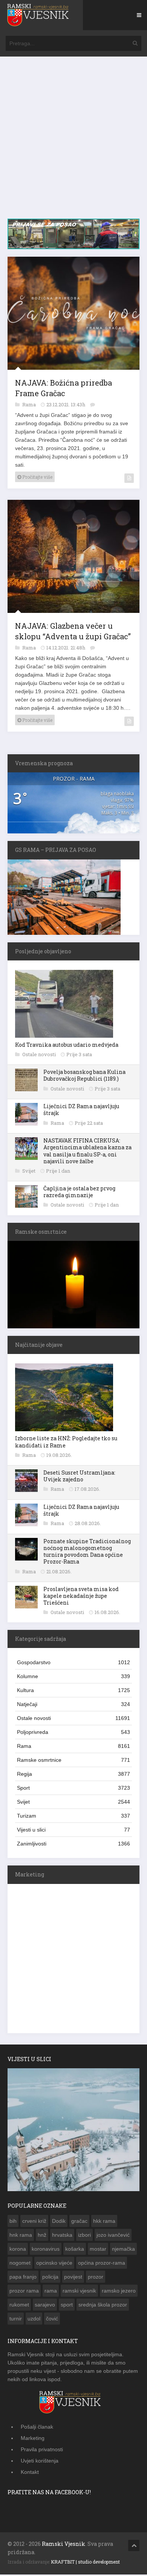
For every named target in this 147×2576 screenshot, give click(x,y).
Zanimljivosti (73, 1844)
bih (13, 2221)
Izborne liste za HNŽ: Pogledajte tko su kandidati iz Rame (66, 1442)
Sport (73, 1788)
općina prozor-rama (102, 2263)
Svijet (29, 1171)
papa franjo (23, 2277)
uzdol (34, 2319)
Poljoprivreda (73, 1732)
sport (67, 2305)
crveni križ (34, 2221)
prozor (96, 2277)
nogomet (20, 2263)
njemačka (123, 2249)
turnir (16, 2319)
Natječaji (73, 1704)
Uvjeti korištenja (40, 2461)
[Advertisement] (73, 141)
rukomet (19, 2305)
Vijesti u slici (73, 1830)
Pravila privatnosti (42, 2449)
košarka (75, 2249)
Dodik (59, 2221)
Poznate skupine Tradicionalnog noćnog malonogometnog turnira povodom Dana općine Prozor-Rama (87, 1551)
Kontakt (30, 2472)
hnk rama (21, 2235)
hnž (42, 2235)
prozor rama (24, 2291)
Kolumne (73, 1676)
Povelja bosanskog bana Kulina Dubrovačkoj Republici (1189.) (84, 1075)
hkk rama (104, 2221)
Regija (73, 1774)
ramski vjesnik (79, 2291)
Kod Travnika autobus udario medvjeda (67, 1045)
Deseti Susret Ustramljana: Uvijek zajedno (79, 1476)
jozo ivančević (113, 2235)
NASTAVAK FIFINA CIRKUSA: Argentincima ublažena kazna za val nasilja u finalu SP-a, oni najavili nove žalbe (87, 1151)
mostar (98, 2249)
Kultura (73, 1690)
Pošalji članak (37, 2427)
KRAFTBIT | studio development (85, 2562)
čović (52, 2319)
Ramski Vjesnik (64, 2544)
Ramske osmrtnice (73, 1760)
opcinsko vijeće (54, 2263)
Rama (30, 404)
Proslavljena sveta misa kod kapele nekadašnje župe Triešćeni (81, 1596)
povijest (73, 2277)
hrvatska (62, 2235)
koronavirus (46, 2249)
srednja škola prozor (103, 2305)
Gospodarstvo (73, 1662)
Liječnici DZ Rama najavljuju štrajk (81, 1110)
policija (50, 2277)
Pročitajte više (37, 477)
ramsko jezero (119, 2291)
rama (51, 2291)
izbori (84, 2235)
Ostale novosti (40, 1054)
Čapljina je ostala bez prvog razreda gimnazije (79, 1192)
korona (18, 2249)
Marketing (33, 2438)
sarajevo (45, 2305)
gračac (79, 2221)
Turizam (73, 1816)
